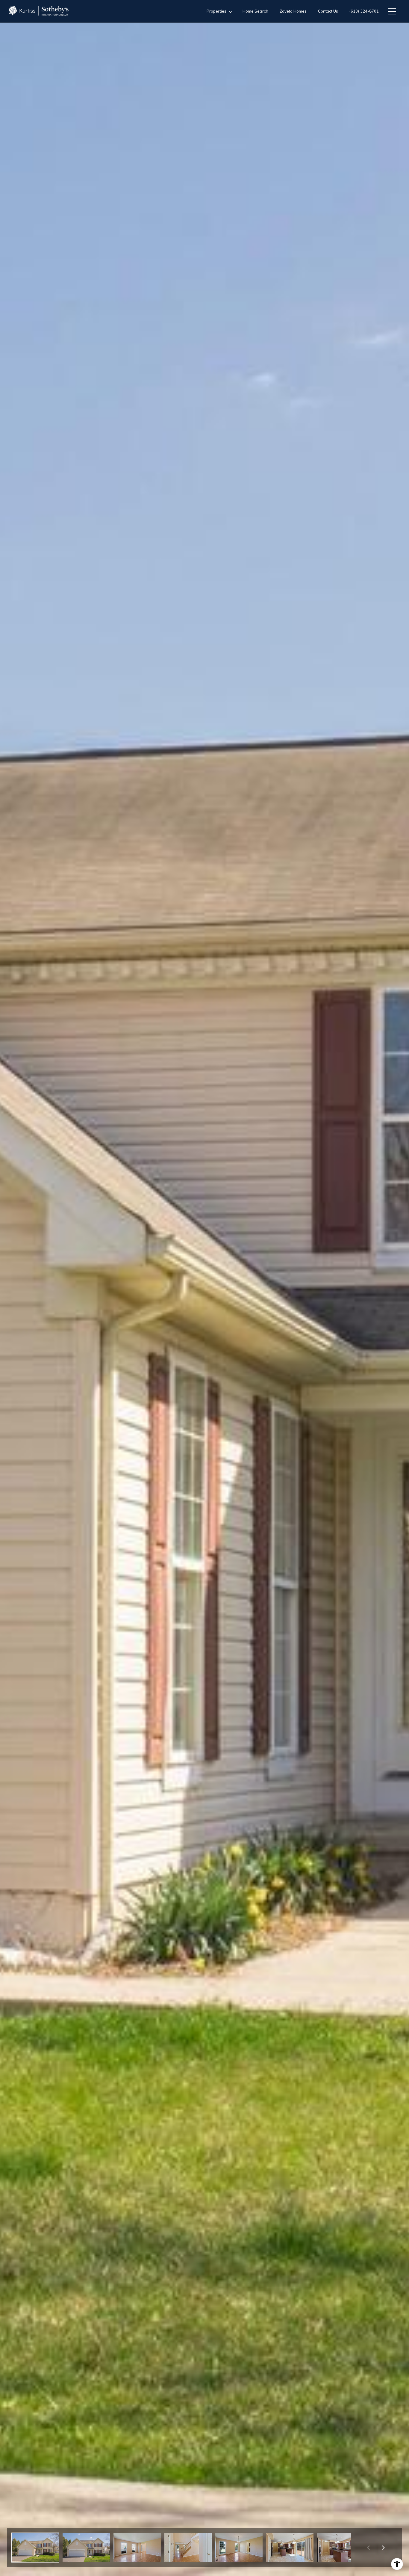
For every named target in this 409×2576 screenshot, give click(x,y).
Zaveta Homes (293, 11)
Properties (217, 11)
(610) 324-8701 (364, 11)
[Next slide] (383, 2548)
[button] (35, 2548)
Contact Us (328, 11)
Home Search (255, 11)
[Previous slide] (368, 2548)
